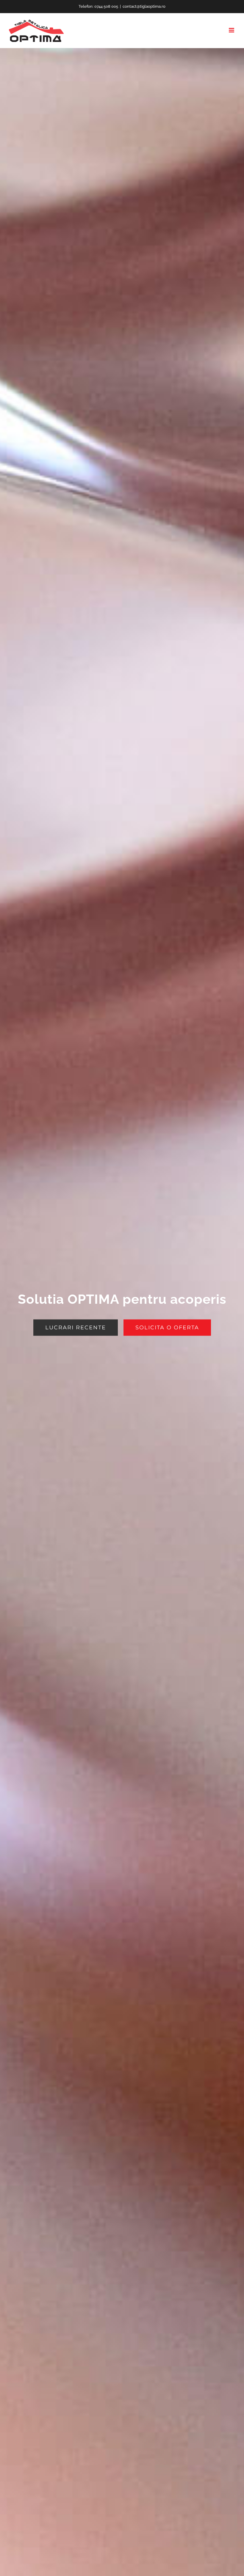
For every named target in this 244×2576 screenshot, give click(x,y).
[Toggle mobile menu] (232, 30)
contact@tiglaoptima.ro (144, 6)
